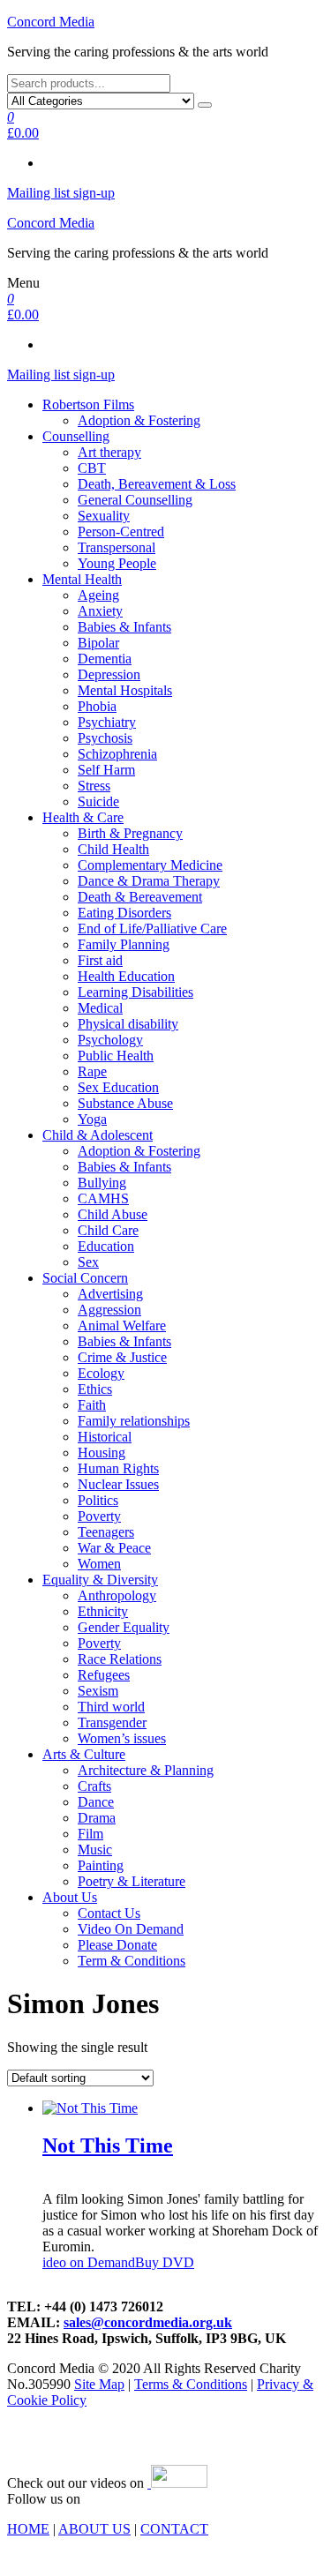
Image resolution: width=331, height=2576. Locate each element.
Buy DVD (165, 2262)
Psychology (110, 1040)
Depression (109, 674)
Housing (102, 1453)
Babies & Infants (124, 627)
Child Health (113, 849)
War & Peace (114, 1548)
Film (90, 1834)
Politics (98, 1500)
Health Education (126, 976)
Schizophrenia (117, 754)
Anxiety (100, 611)
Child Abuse (113, 1214)
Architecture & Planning (146, 1770)
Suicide (98, 801)
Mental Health (82, 579)
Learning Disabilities (135, 992)
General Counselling (135, 500)
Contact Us (109, 1913)
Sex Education (118, 1087)
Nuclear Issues (118, 1484)
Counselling (76, 436)
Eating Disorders (124, 913)
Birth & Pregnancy (130, 833)
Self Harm (106, 770)
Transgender (112, 1722)
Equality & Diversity (100, 1580)
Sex (88, 1262)
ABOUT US (94, 2529)
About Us (70, 1897)
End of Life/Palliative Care (152, 929)
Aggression (109, 1310)
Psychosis (105, 738)
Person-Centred (121, 532)
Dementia (105, 659)
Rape (92, 1071)
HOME (28, 2529)
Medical (100, 1008)
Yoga (92, 1119)
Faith (92, 1405)
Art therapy (109, 452)
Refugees (104, 1675)
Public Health (116, 1056)
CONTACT (174, 2529)
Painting (101, 1865)
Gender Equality (124, 1627)
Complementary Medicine (150, 865)
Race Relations (120, 1659)
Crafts (94, 1786)
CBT (92, 468)
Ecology (101, 1373)
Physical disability (128, 1024)
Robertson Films (88, 404)
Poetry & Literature (132, 1881)
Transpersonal (117, 547)
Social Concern (85, 1278)
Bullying (102, 1183)
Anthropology (117, 1595)
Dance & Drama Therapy (149, 881)
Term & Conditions (132, 1961)
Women (99, 1564)
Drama (97, 1818)
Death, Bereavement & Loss (157, 484)
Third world (111, 1707)
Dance (96, 1802)
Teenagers (106, 1532)
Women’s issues (122, 1738)
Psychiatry (107, 722)
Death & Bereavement (140, 897)
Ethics (95, 1389)
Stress (94, 786)
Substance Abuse (125, 1103)
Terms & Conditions (191, 2384)
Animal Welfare (122, 1325)
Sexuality (104, 516)
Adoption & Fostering (139, 420)
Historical (105, 1437)
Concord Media (51, 22)
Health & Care (83, 817)
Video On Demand (131, 1929)
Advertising (110, 1294)
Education (106, 1246)
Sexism (98, 1691)
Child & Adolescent (98, 1135)
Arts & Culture (84, 1754)
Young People (117, 563)
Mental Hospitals (125, 690)
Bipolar (98, 643)
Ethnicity (103, 1611)
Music (95, 1850)
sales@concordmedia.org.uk (148, 2322)
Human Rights (118, 1468)
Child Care (108, 1230)
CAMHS (103, 1198)
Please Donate (117, 1945)
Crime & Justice (122, 1357)
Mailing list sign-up (61, 193)
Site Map (99, 2384)
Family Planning (124, 944)
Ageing (98, 595)
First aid (100, 960)
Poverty (99, 1516)
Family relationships (134, 1421)
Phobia (97, 706)
